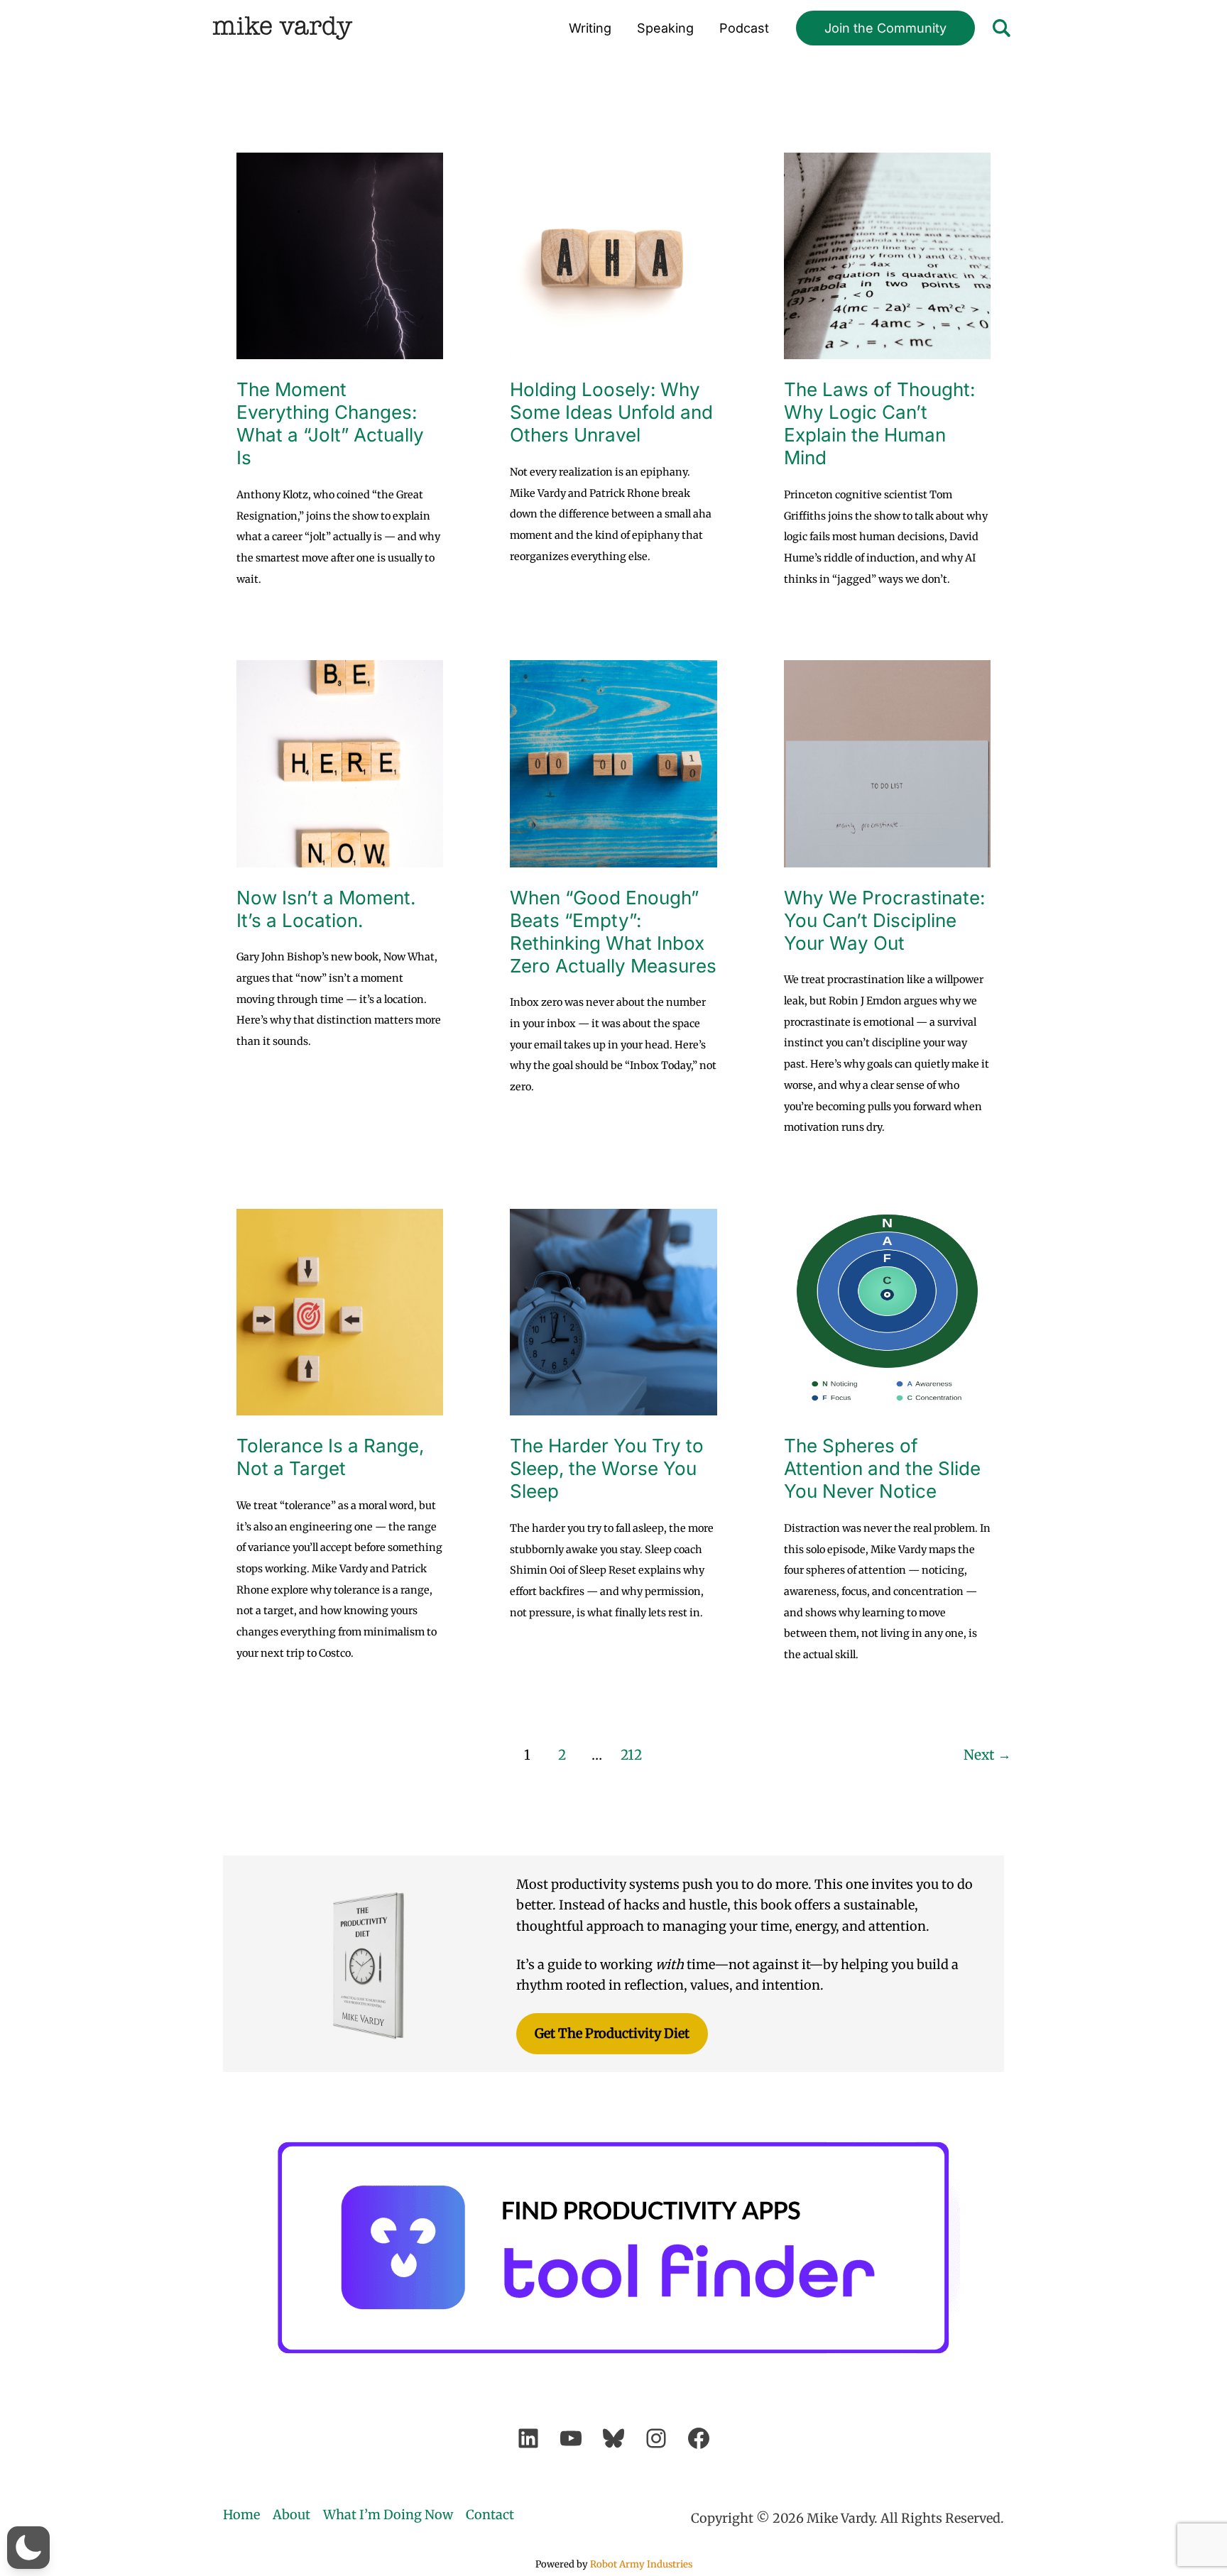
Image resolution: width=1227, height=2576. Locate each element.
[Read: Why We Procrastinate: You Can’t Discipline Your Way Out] (887, 763)
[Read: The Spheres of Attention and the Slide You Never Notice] (887, 1311)
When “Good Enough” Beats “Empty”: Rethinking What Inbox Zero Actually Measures (613, 932)
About (291, 2515)
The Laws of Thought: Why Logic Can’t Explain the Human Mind (879, 423)
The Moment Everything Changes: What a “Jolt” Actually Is (330, 423)
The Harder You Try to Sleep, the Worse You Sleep (607, 1468)
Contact (490, 2515)
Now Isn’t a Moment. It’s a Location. (326, 909)
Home (241, 2515)
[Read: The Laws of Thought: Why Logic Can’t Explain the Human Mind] (887, 255)
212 (631, 1755)
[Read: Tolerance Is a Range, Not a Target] (340, 1311)
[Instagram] (656, 2438)
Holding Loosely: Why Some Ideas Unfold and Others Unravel (611, 412)
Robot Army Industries (641, 2564)
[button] (885, 28)
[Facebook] (699, 2438)
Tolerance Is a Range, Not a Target (330, 1457)
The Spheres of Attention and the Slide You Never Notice (882, 1468)
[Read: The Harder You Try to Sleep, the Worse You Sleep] (613, 1311)
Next (987, 1755)
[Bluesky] (613, 2438)
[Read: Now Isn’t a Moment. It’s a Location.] (340, 763)
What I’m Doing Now (388, 2515)
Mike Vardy (282, 28)
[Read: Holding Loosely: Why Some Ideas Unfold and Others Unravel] (613, 255)
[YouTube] (571, 2438)
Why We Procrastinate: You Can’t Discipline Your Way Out (884, 920)
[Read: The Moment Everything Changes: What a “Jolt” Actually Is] (340, 255)
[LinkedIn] (528, 2438)
